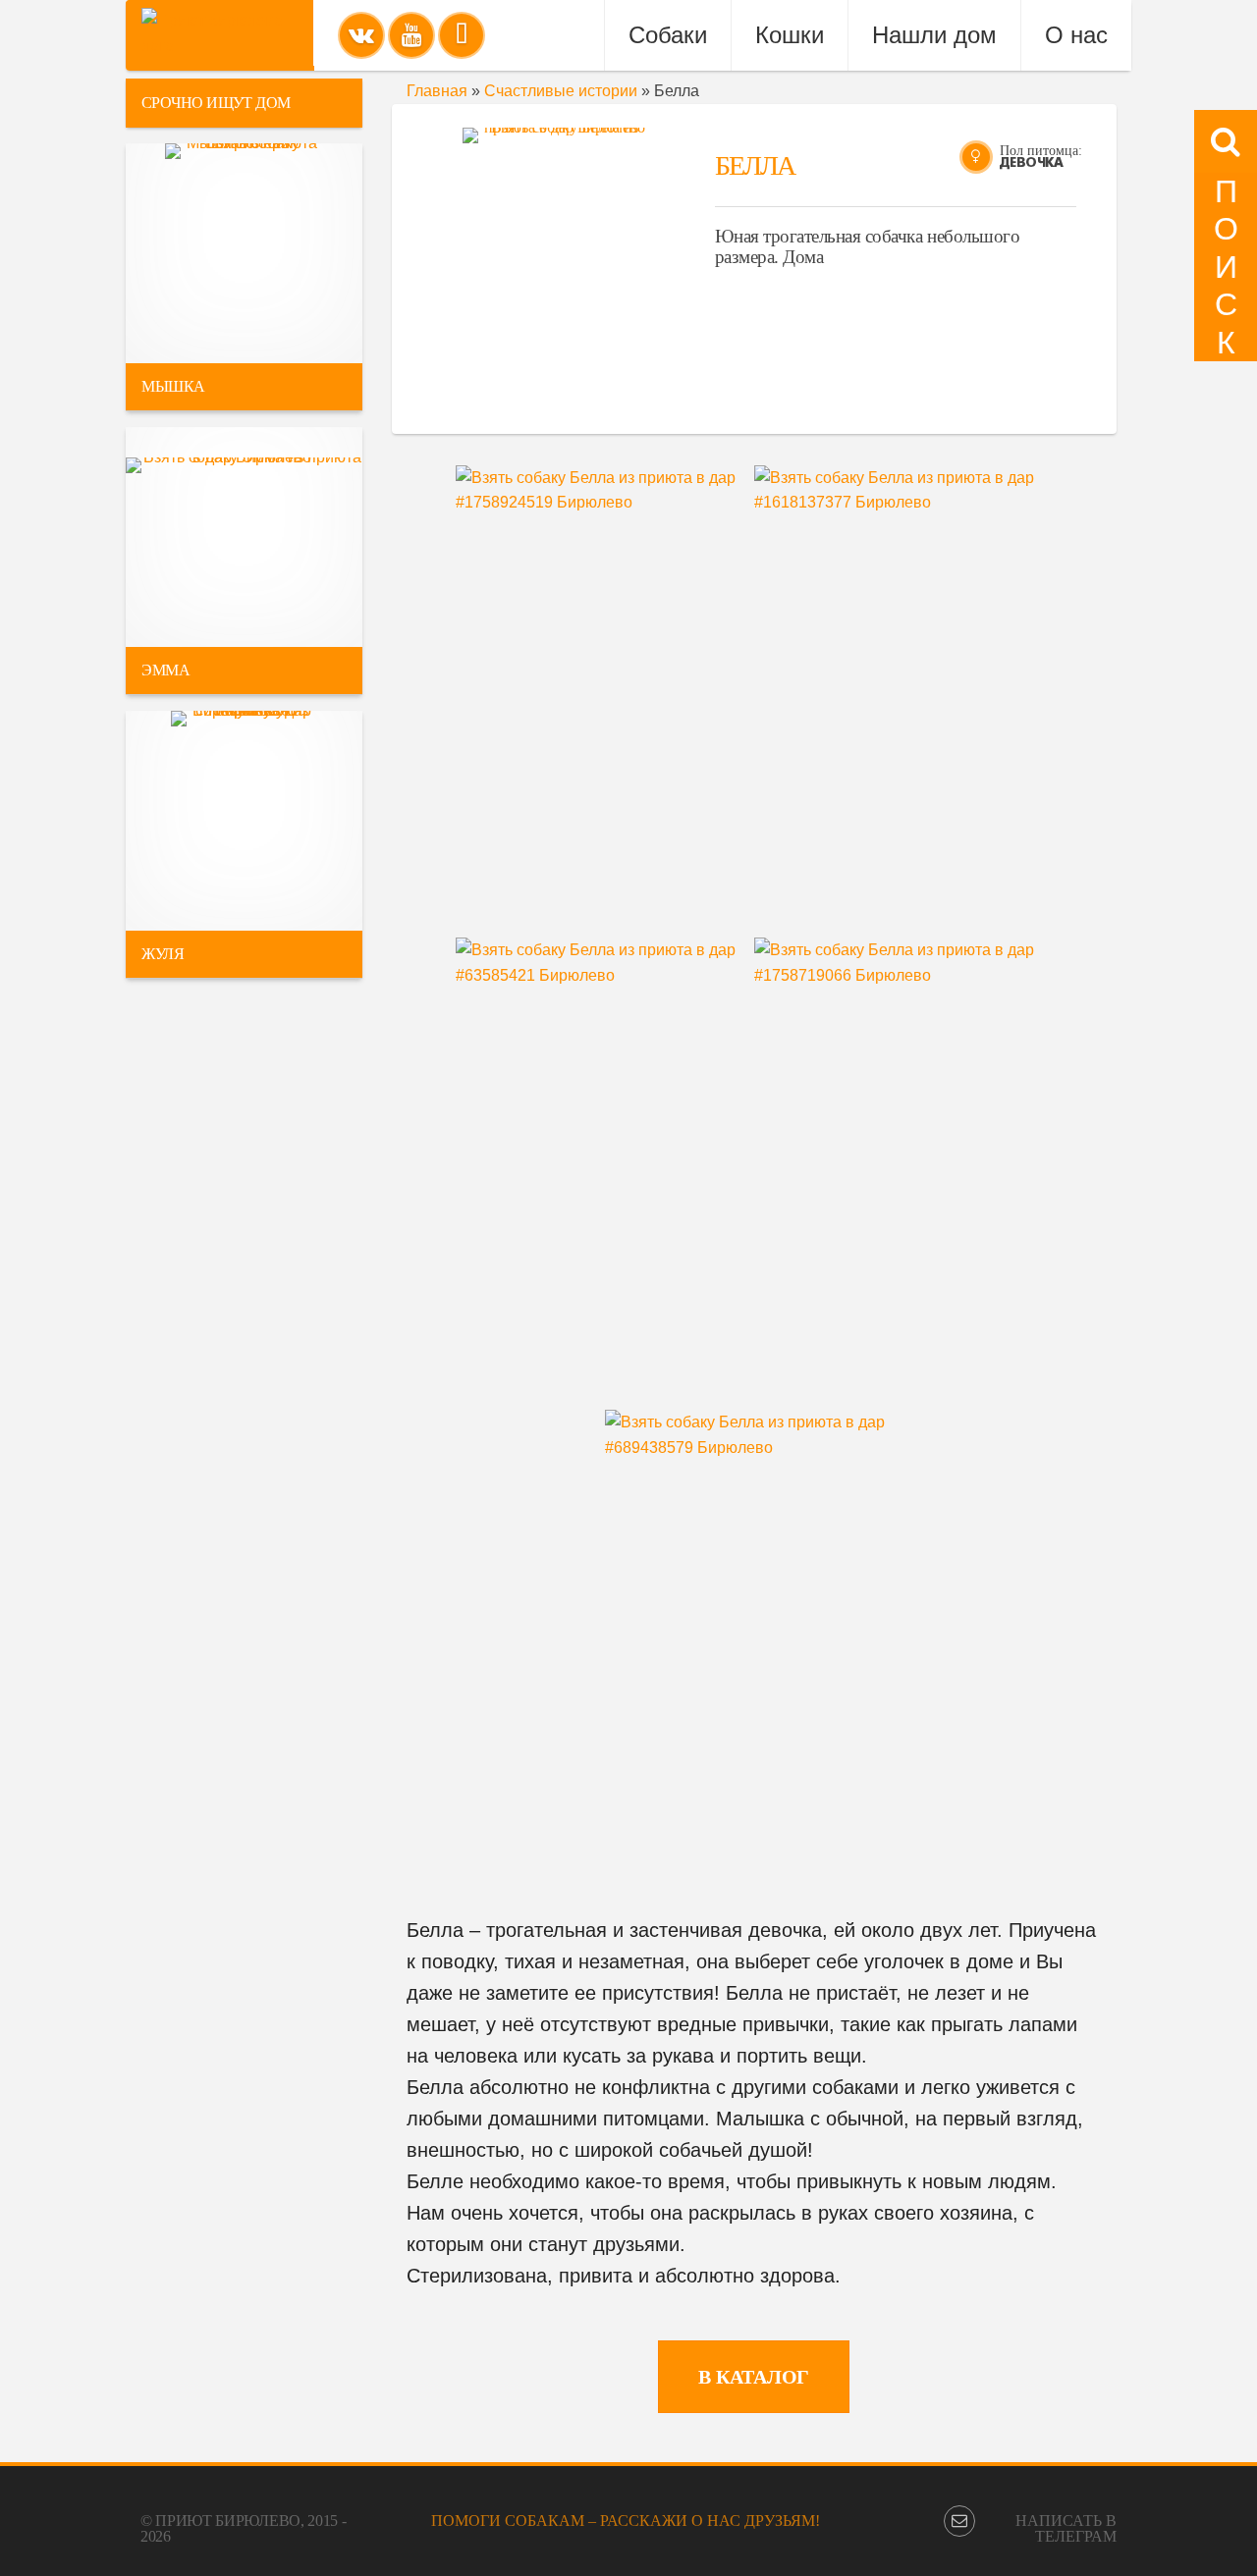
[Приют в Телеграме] (462, 35)
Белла (755, 165)
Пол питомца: (1041, 151)
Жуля (163, 954)
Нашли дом (934, 35)
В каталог (754, 2377)
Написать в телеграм (1066, 2528)
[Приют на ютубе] (411, 35)
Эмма (165, 670)
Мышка (173, 386)
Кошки (790, 35)
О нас (1076, 35)
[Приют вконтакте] (361, 35)
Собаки (668, 35)
